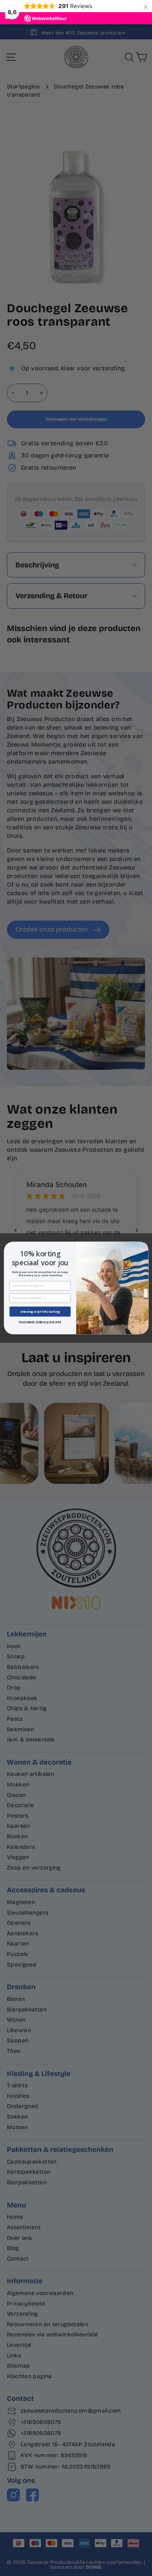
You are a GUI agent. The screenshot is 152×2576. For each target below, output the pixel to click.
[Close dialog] (143, 1246)
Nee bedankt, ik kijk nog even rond (40, 1321)
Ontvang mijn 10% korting (40, 1312)
